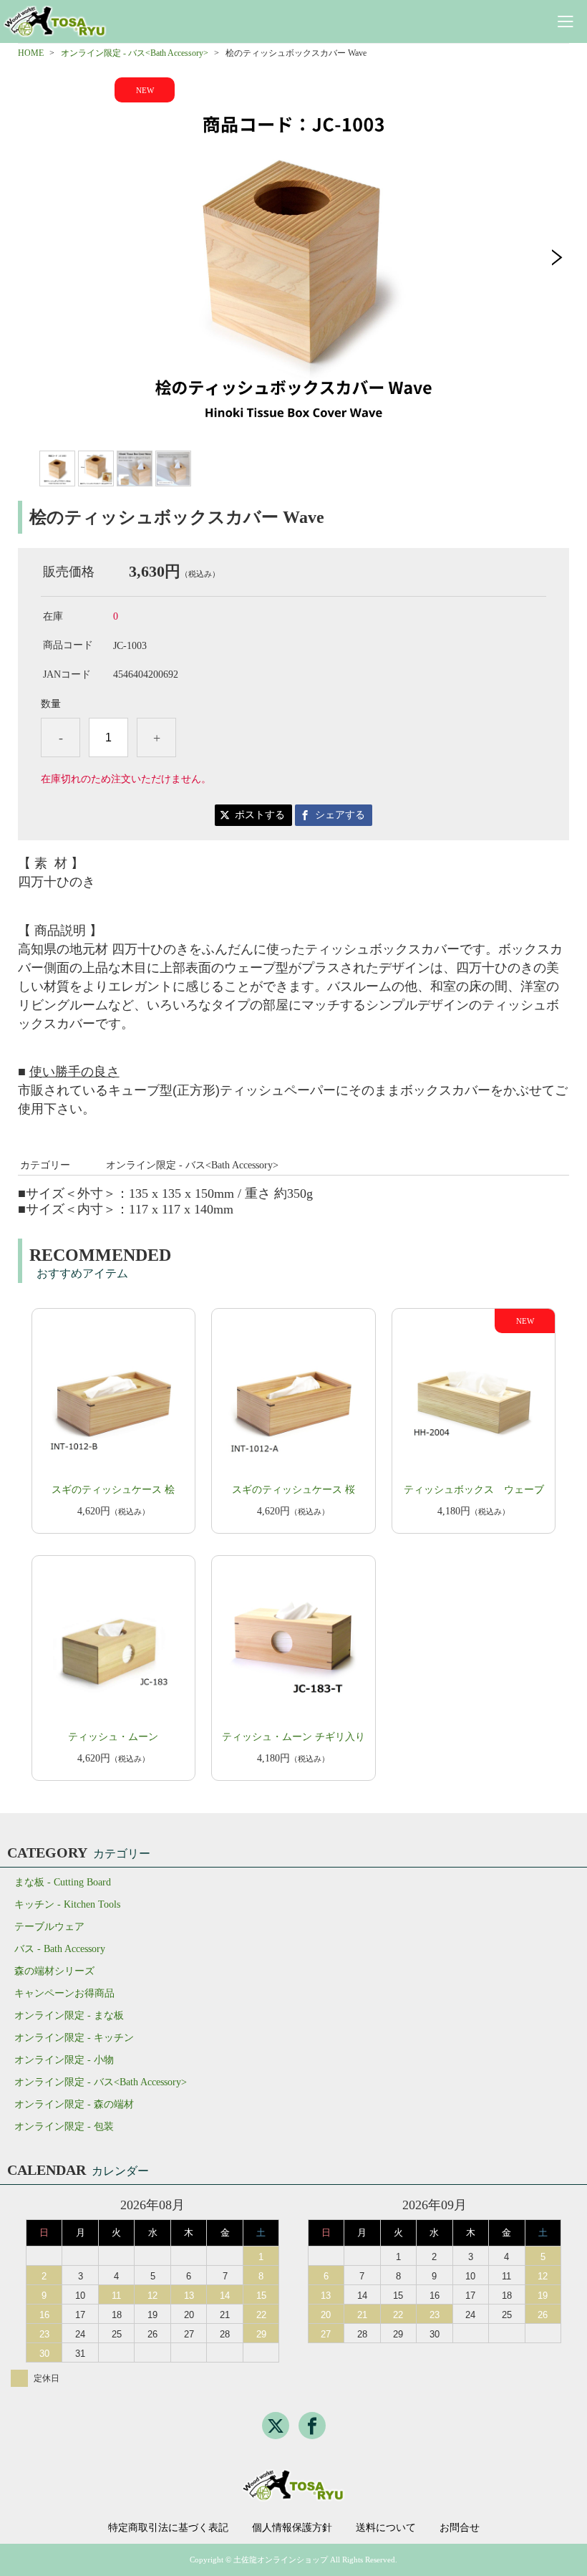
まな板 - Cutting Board (63, 1882)
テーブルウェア (49, 1927)
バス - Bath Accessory (60, 1949)
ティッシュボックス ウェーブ (474, 1490)
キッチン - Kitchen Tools (67, 1904)
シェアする (340, 815)
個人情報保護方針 (292, 2528)
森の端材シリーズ (54, 1971)
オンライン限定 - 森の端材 (74, 2104)
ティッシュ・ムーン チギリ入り (293, 1737)
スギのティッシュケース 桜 (293, 1490)
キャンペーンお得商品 (64, 1993)
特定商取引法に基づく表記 (168, 2528)
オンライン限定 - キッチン (74, 2038)
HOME (31, 53)
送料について (386, 2528)
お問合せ (460, 2528)
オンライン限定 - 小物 (64, 2060)
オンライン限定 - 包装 (64, 2126)
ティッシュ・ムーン (113, 1737)
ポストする (260, 815)
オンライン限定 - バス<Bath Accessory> (135, 53)
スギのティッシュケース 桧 (113, 1490)
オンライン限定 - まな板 (69, 2015)
